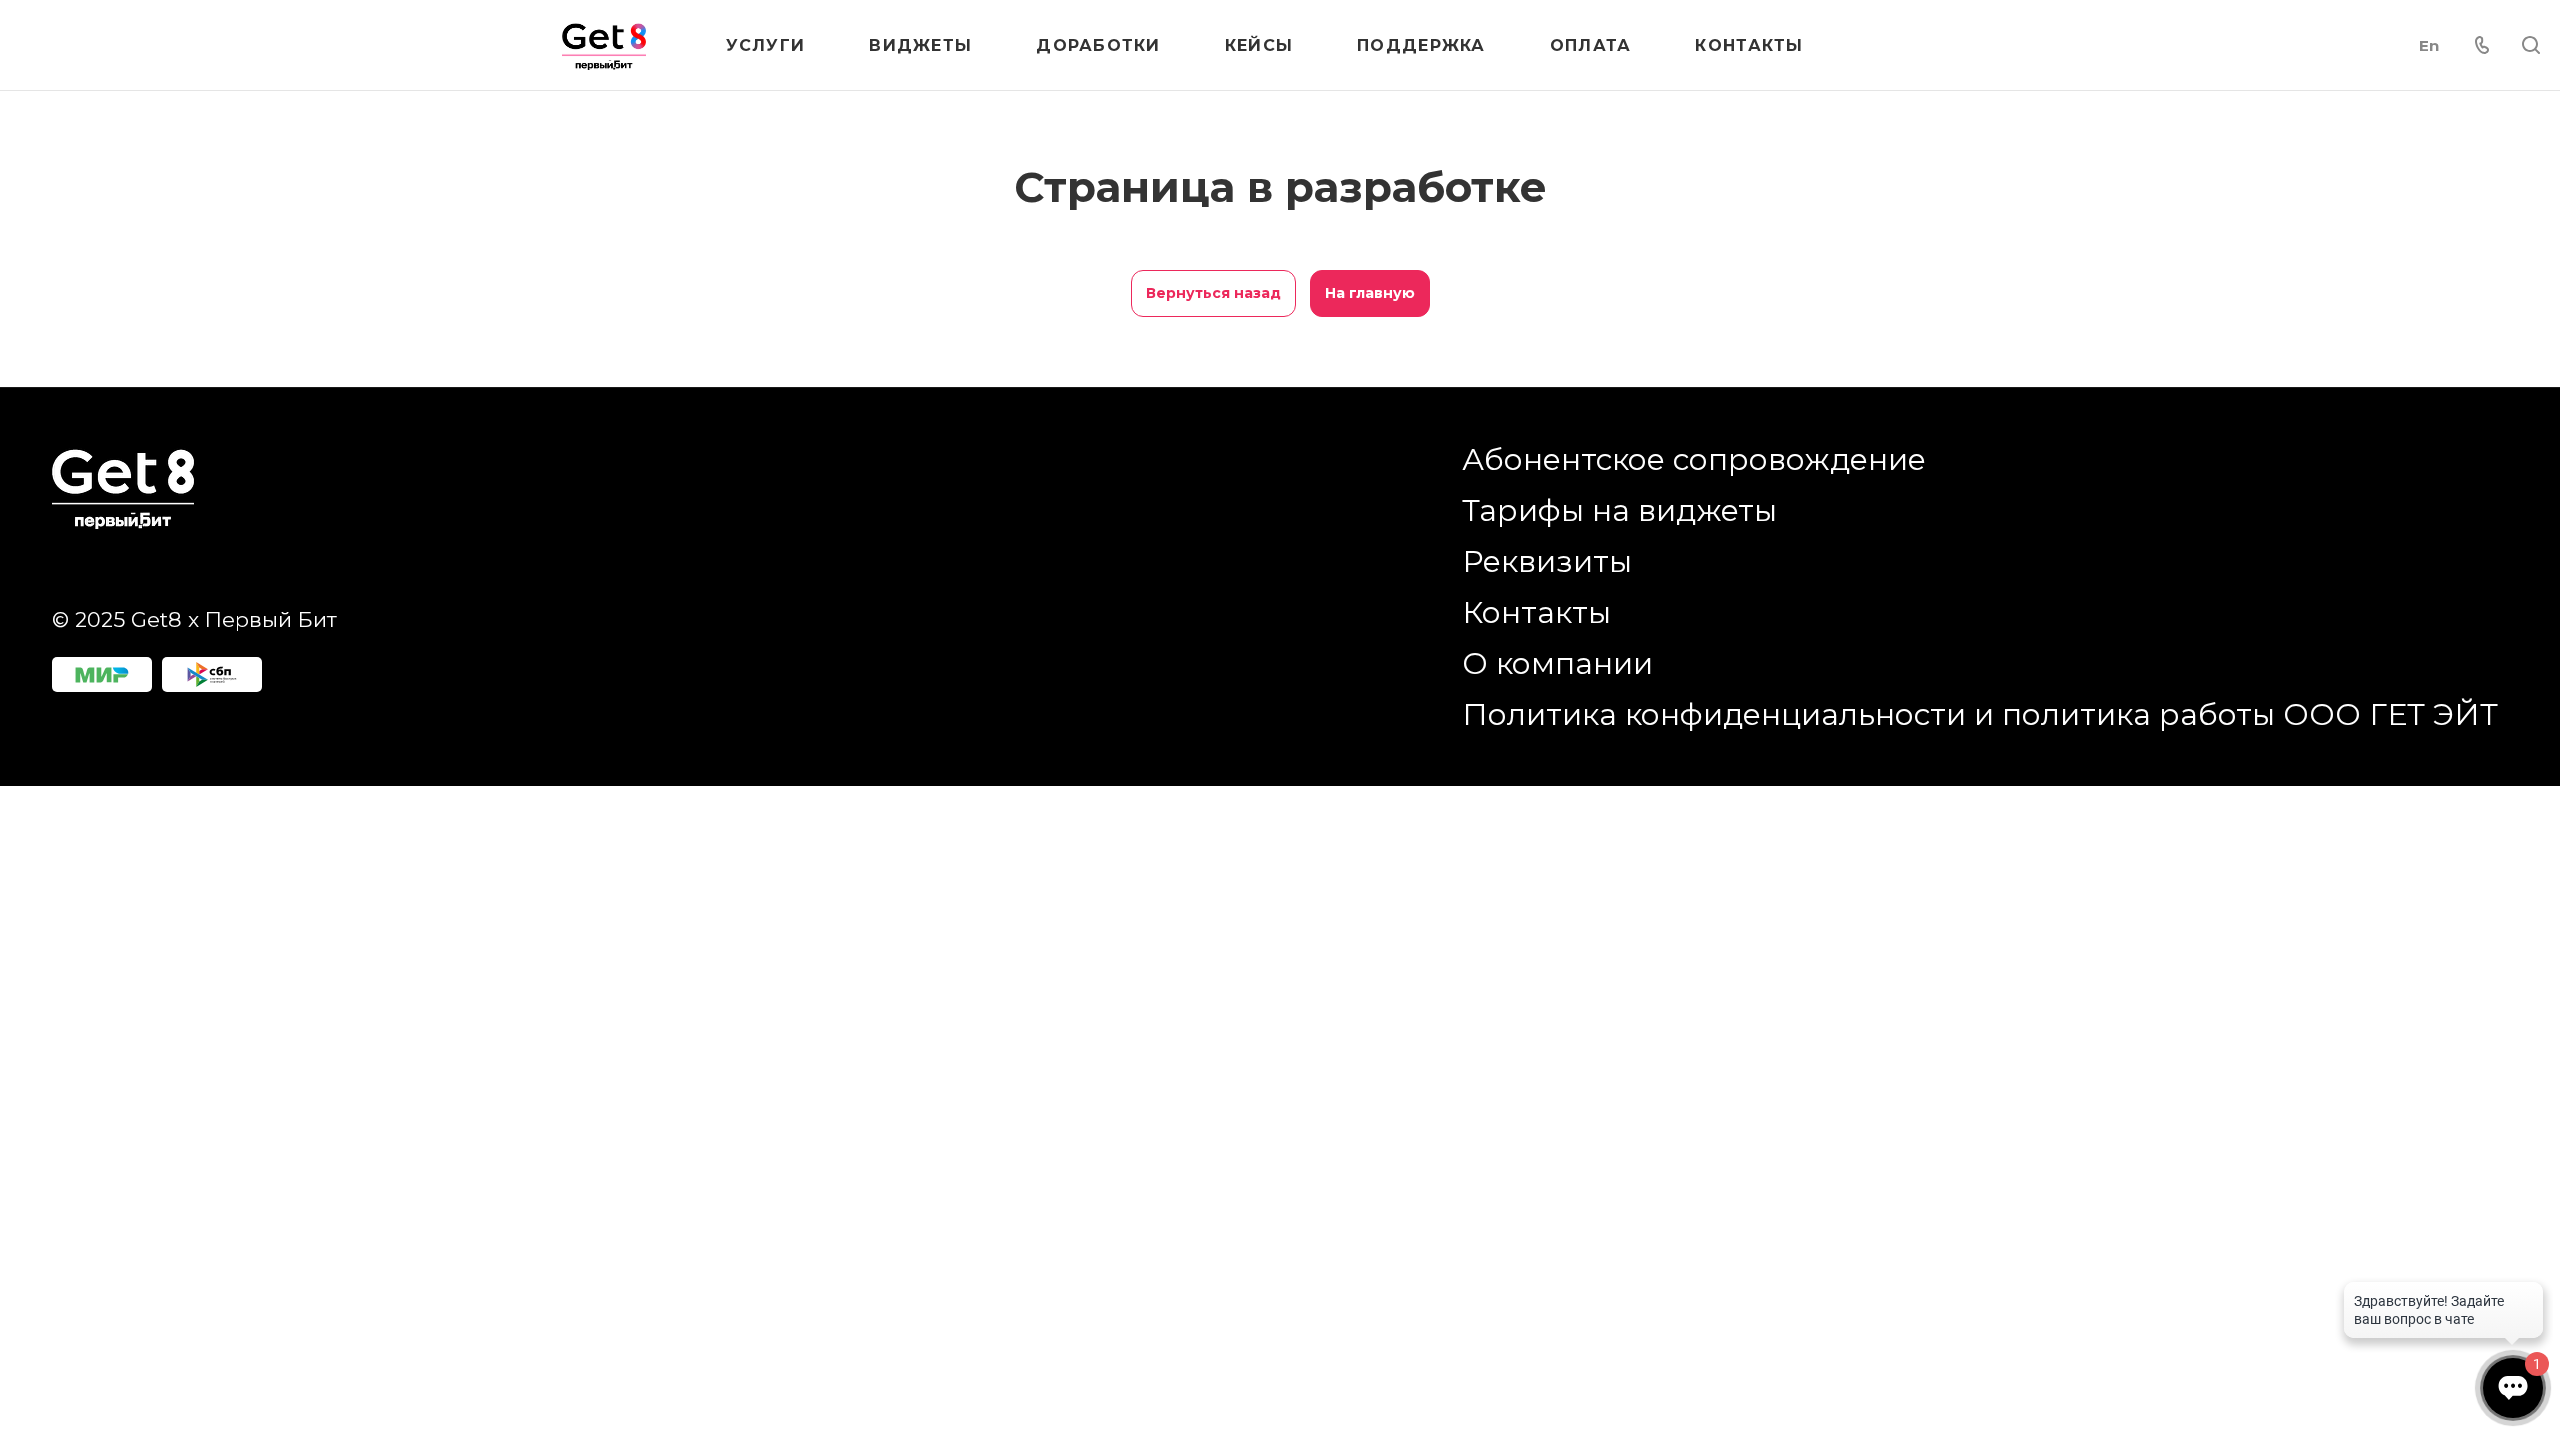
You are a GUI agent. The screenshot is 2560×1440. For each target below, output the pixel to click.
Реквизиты (1547, 561)
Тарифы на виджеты (1619, 510)
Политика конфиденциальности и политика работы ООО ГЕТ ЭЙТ (1980, 714)
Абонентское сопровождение (1694, 459)
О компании (1557, 663)
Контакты (1536, 612)
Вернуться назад (1213, 293)
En (2429, 45)
